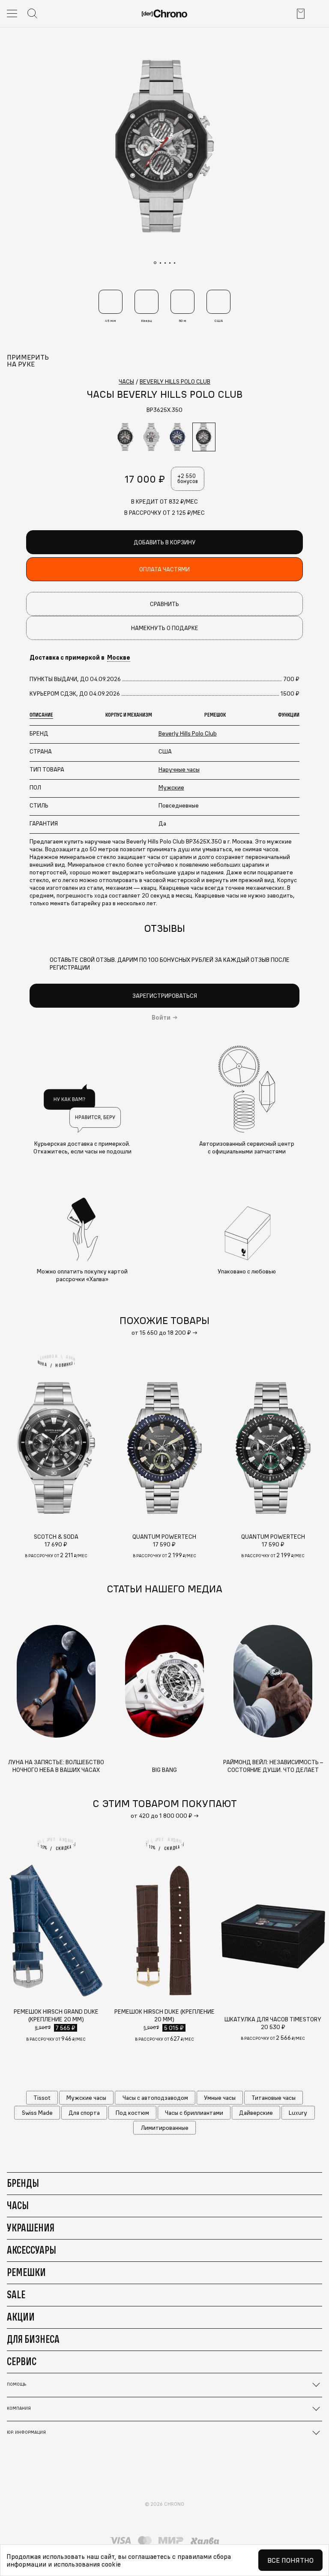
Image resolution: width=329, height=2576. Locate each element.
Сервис (22, 2361)
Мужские (171, 787)
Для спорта (84, 2113)
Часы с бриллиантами (194, 2113)
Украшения (31, 2228)
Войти (161, 1018)
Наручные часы (179, 769)
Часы (18, 2205)
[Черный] (126, 437)
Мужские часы (86, 2098)
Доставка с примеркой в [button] (80, 658)
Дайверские (256, 2113)
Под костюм (132, 2113)
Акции (21, 2317)
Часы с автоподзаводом (155, 2098)
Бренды (23, 2183)
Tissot (42, 2098)
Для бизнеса (33, 2339)
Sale (16, 2294)
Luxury (298, 2113)
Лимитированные (165, 2128)
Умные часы (220, 2098)
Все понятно (290, 2560)
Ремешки (26, 2272)
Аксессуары (31, 2250)
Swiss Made (37, 2113)
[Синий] (178, 437)
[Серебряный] (152, 437)
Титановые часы (274, 2098)
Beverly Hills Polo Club (188, 733)
